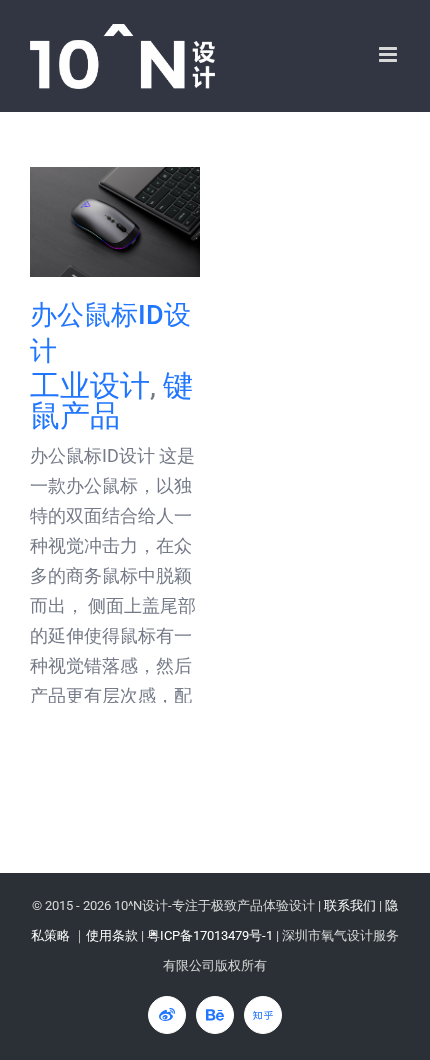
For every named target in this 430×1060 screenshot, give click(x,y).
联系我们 (350, 905)
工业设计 (90, 385)
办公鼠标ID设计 (115, 222)
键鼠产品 (111, 400)
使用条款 (112, 935)
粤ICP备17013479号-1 (210, 935)
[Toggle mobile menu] (389, 54)
